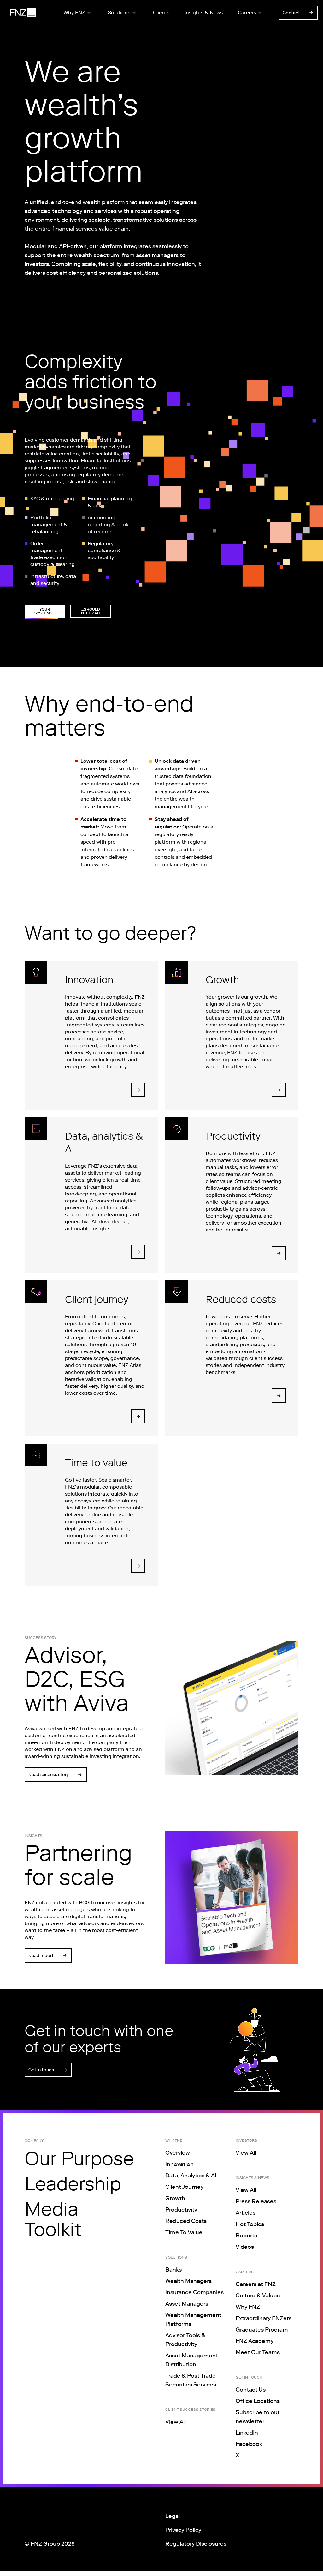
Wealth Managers (188, 2281)
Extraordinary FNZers (264, 2318)
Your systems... (45, 611)
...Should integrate (90, 611)
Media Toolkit (53, 2219)
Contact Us (251, 2390)
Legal (173, 2516)
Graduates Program (262, 2330)
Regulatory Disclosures (196, 2544)
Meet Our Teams (258, 2352)
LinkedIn (247, 2433)
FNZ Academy (255, 2341)
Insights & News (204, 12)
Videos (245, 2247)
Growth (175, 2198)
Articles (246, 2213)
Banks (173, 2270)
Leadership (73, 2184)
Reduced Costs (186, 2221)
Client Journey (184, 2187)
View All (176, 2422)
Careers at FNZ (256, 2284)
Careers (247, 12)
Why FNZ (74, 12)
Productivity (181, 2210)
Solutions (119, 12)
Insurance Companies (194, 2292)
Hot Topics (250, 2224)
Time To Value (184, 2232)
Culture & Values (258, 2296)
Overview (178, 2153)
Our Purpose (79, 2158)
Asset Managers (187, 2304)
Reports (246, 2236)
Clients (161, 12)
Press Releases (256, 2201)
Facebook (249, 2444)
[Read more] (138, 1090)
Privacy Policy (183, 2530)
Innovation (179, 2164)
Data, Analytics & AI (191, 2176)
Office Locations (258, 2401)
